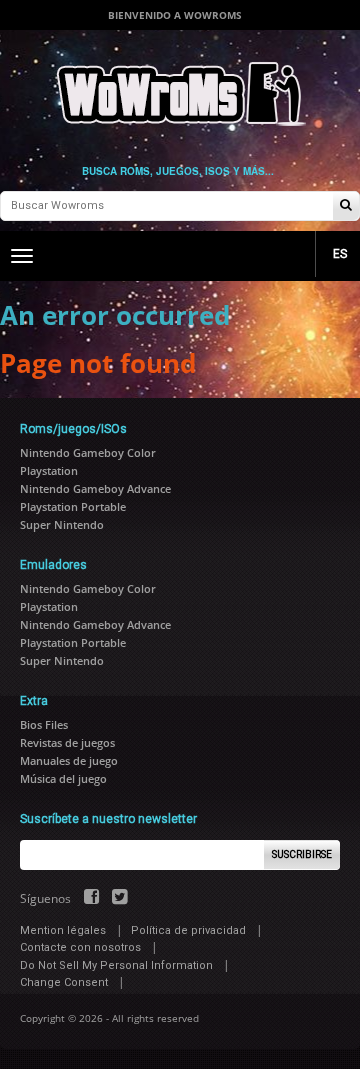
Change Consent (64, 982)
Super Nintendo (62, 524)
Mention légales (63, 930)
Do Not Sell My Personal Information (116, 965)
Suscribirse (302, 854)
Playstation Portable (73, 506)
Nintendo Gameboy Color (88, 452)
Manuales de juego (69, 760)
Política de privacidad (188, 930)
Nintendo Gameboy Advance (95, 488)
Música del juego (63, 778)
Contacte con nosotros (80, 947)
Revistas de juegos (67, 742)
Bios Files (44, 724)
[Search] (346, 206)
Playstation (49, 470)
